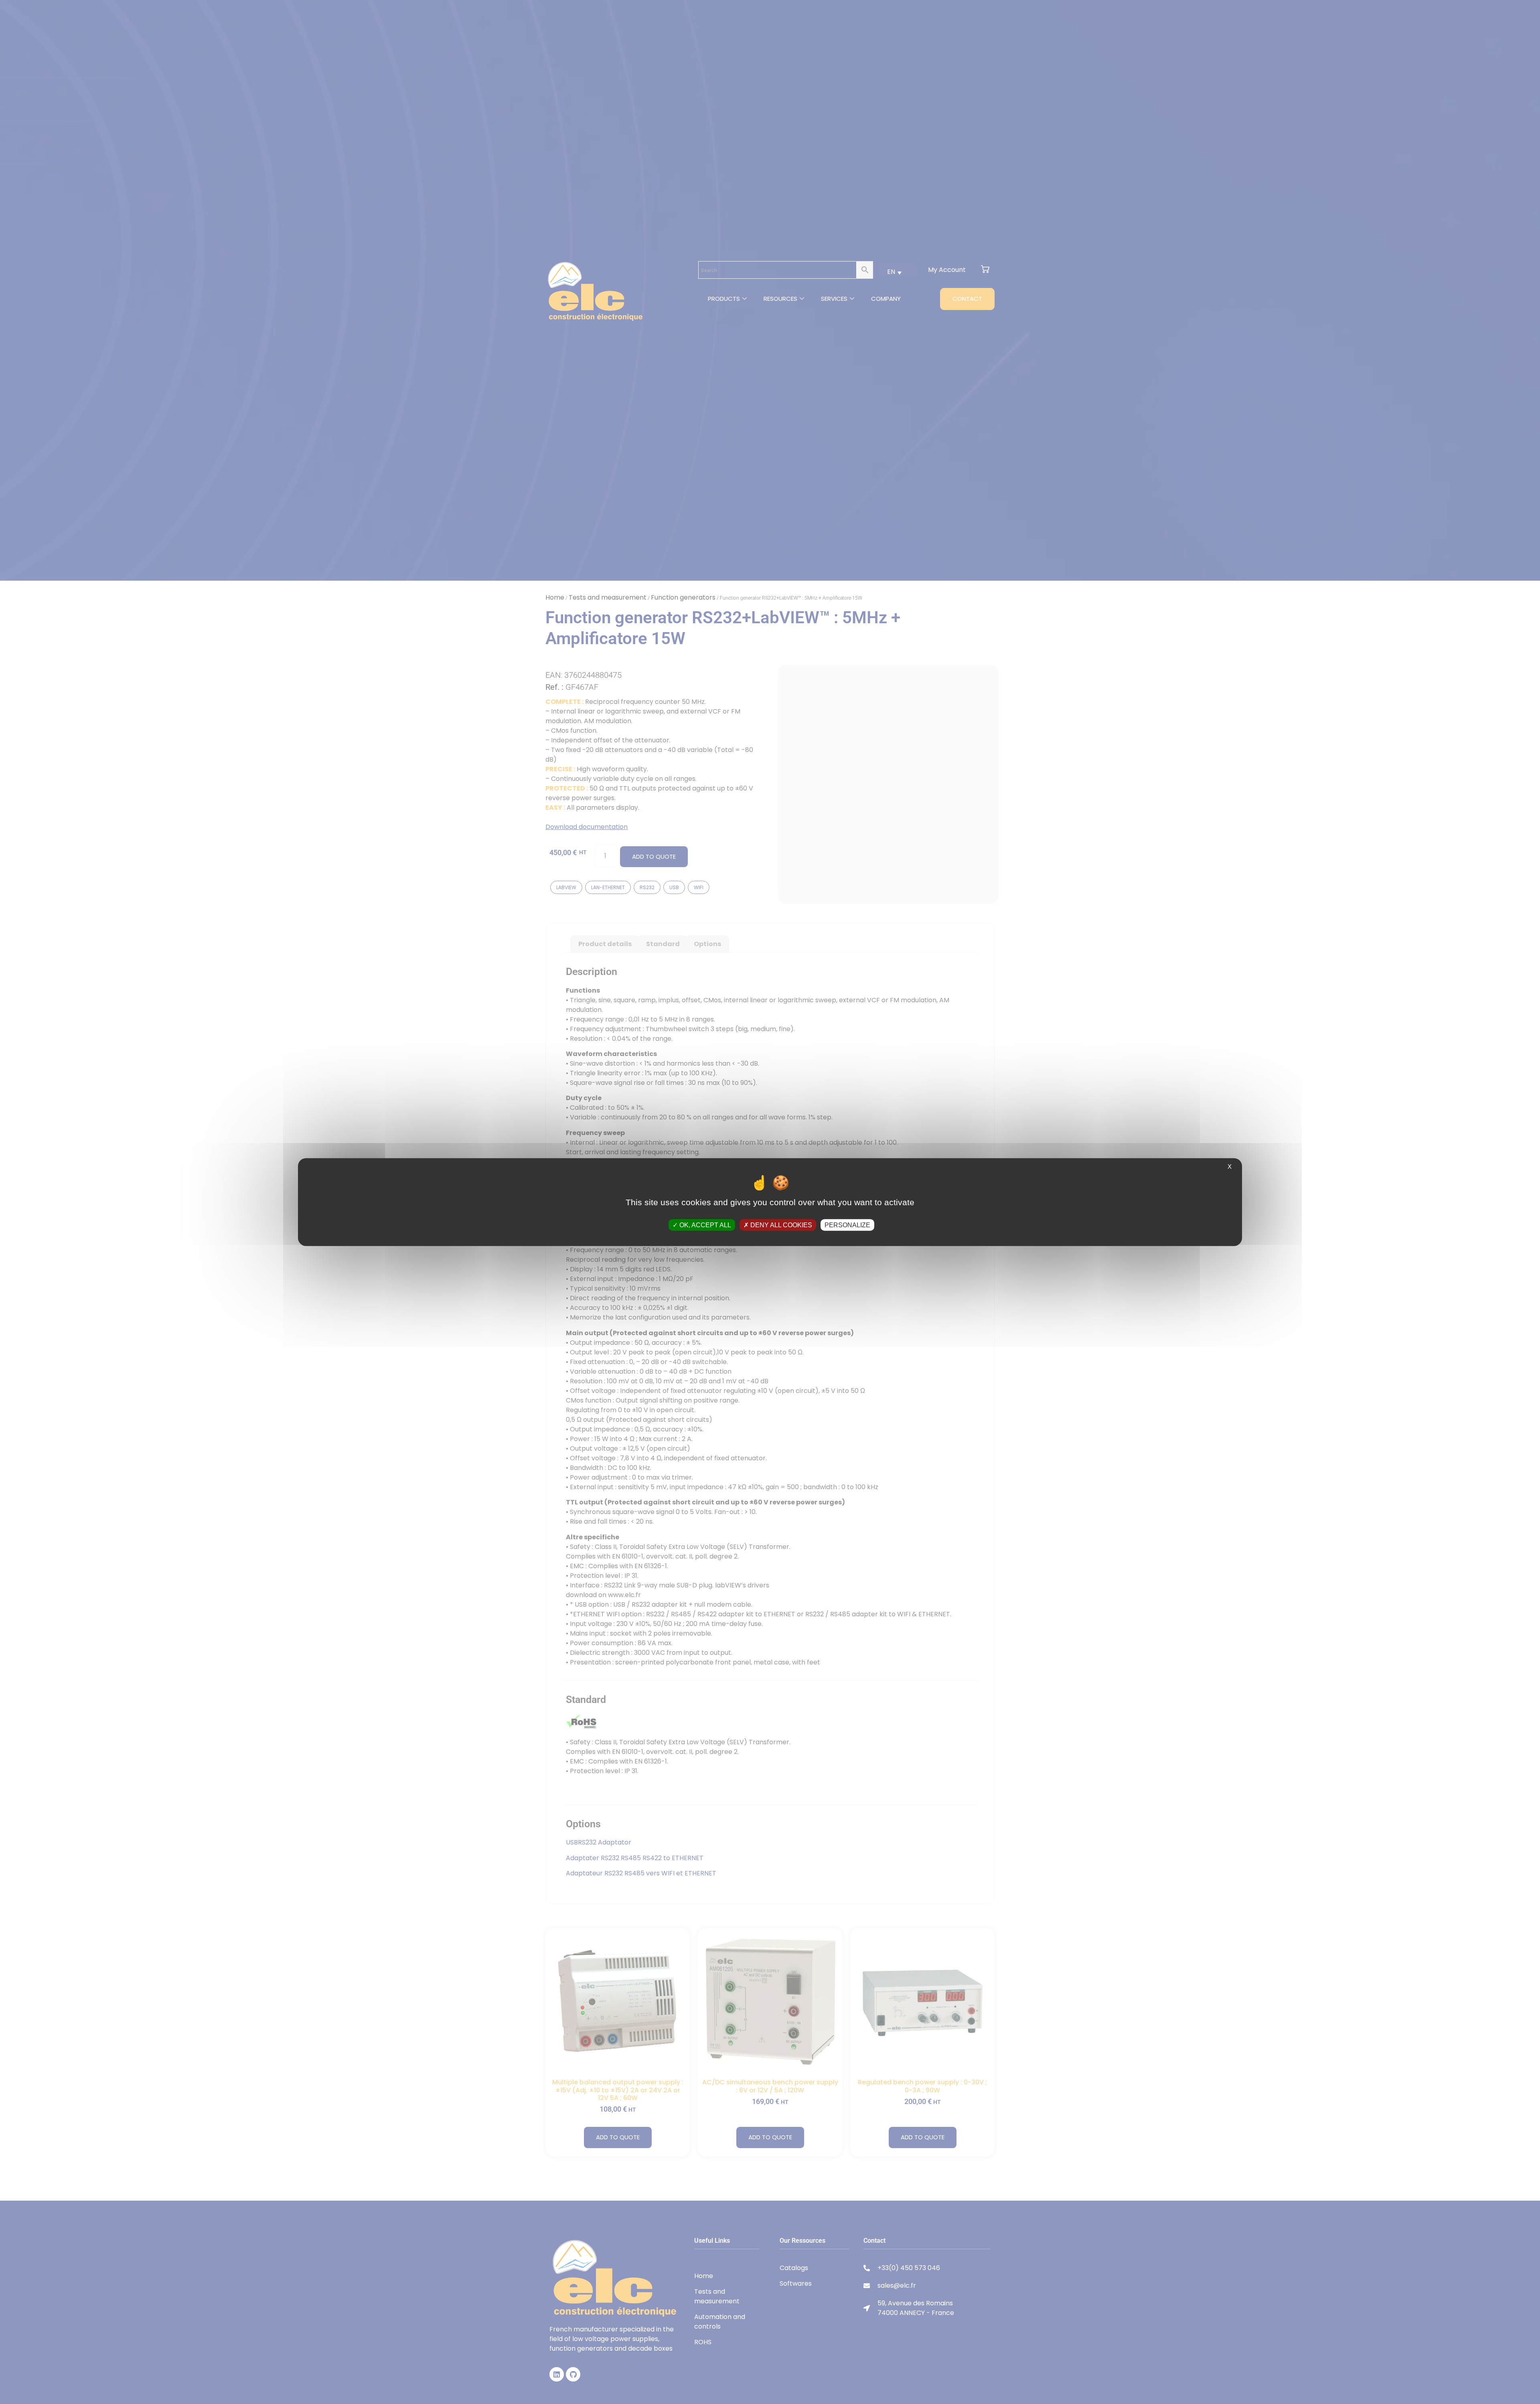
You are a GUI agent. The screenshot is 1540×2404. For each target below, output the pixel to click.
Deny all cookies (780, 1225)
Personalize (847, 1225)
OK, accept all (704, 1225)
